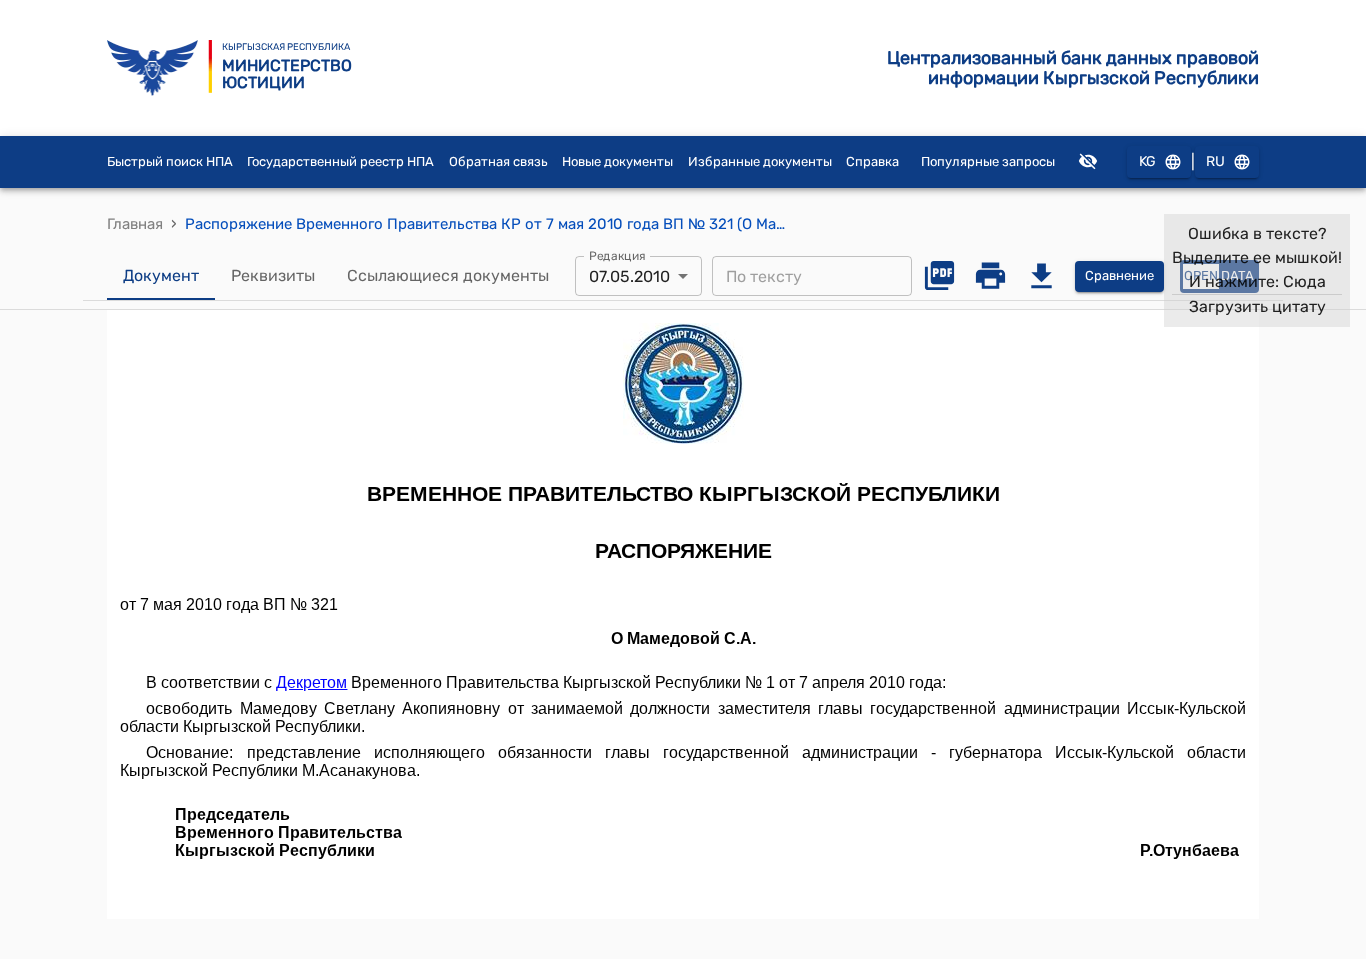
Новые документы (617, 161)
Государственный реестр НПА (340, 161)
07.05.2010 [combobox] (629, 276)
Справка (872, 161)
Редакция (617, 256)
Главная (135, 224)
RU (1215, 161)
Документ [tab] (161, 275)
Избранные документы (760, 161)
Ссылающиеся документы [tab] (448, 275)
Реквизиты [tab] (273, 275)
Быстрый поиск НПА (170, 161)
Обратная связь (498, 161)
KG (1147, 161)
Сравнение (1119, 275)
